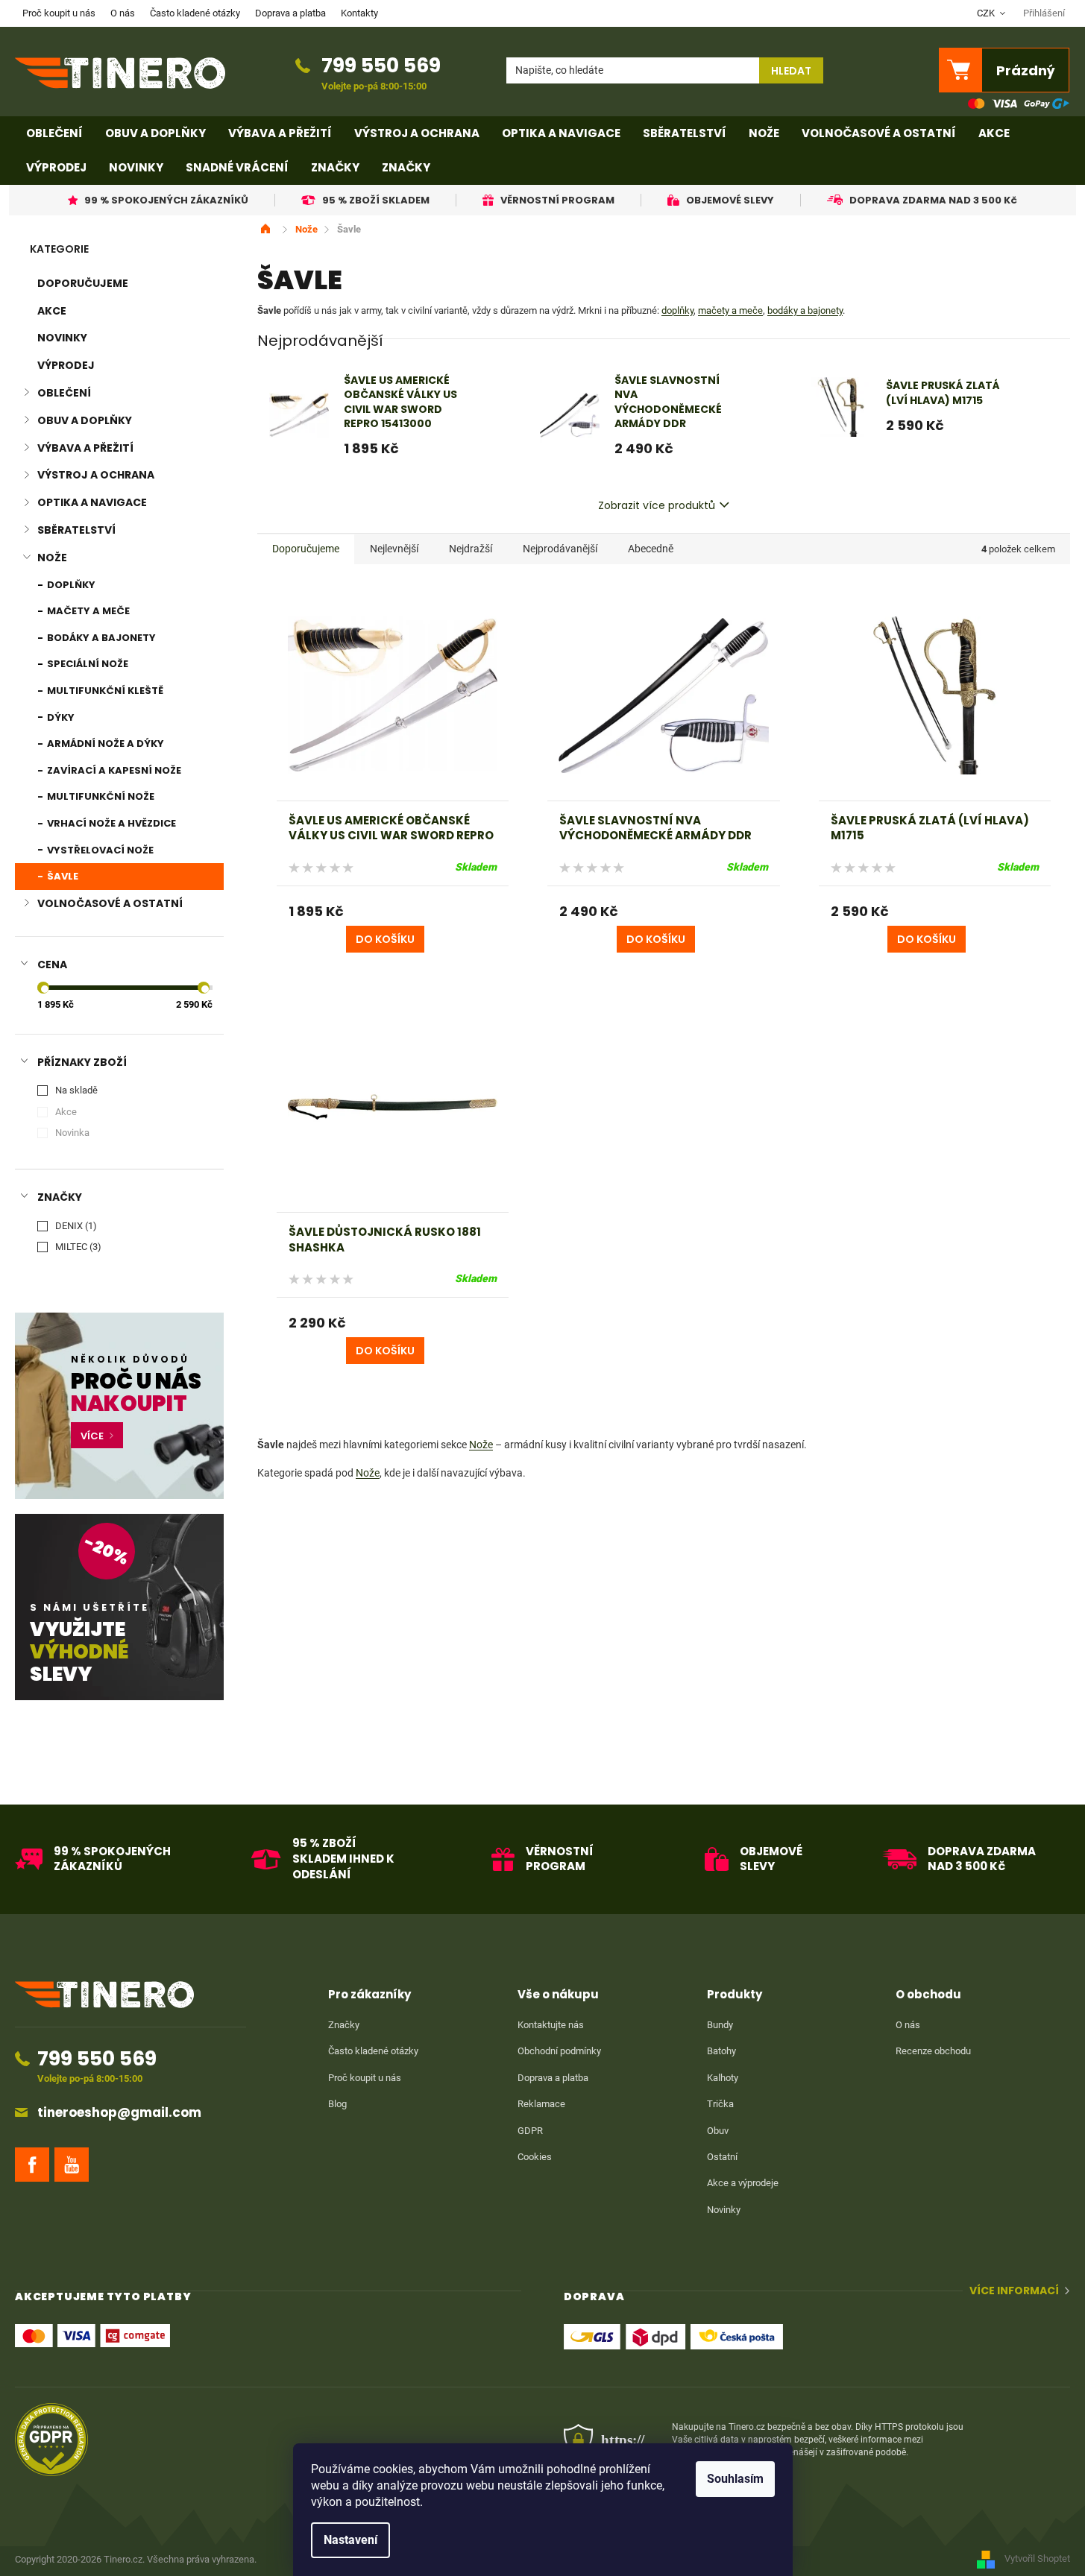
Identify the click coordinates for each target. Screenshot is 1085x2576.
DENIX (74, 1226)
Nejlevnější (394, 549)
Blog (337, 2104)
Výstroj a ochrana (96, 475)
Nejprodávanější (560, 549)
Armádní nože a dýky (104, 744)
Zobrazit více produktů (657, 505)
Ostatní (722, 2157)
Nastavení (350, 2540)
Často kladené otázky (195, 13)
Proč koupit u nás (59, 13)
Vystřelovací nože (99, 850)
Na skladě (76, 1090)
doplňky (677, 310)
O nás (123, 13)
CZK (987, 13)
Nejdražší (471, 549)
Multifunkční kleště (104, 691)
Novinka (72, 1133)
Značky (344, 2025)
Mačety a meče (87, 611)
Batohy (721, 2051)
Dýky (60, 717)
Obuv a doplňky (85, 420)
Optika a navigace (92, 502)
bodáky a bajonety (805, 310)
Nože (52, 558)
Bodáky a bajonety (100, 638)
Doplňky (70, 585)
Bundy (720, 2025)
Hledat (791, 71)
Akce (52, 311)
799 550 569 (381, 65)
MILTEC (76, 1247)
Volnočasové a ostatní (110, 903)
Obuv (718, 2131)
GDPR (530, 2131)
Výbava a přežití (85, 448)
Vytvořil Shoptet (1037, 2559)
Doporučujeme (83, 283)
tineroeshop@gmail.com (119, 2113)
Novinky (62, 338)
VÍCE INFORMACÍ (1014, 2291)
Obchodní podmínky (559, 2051)
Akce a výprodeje (743, 2183)
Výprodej (66, 365)
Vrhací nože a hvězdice (110, 823)
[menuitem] (54, 133)
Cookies (535, 2157)
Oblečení (64, 393)
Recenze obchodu (933, 2051)
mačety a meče (730, 310)
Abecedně (651, 549)
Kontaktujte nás (551, 2025)
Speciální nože (87, 664)
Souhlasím (735, 2479)
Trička (720, 2104)
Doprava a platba (290, 13)
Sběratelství (76, 530)
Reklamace (541, 2104)
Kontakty (359, 13)
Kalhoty (723, 2078)
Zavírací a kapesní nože (113, 770)
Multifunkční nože (100, 796)
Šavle (62, 876)
